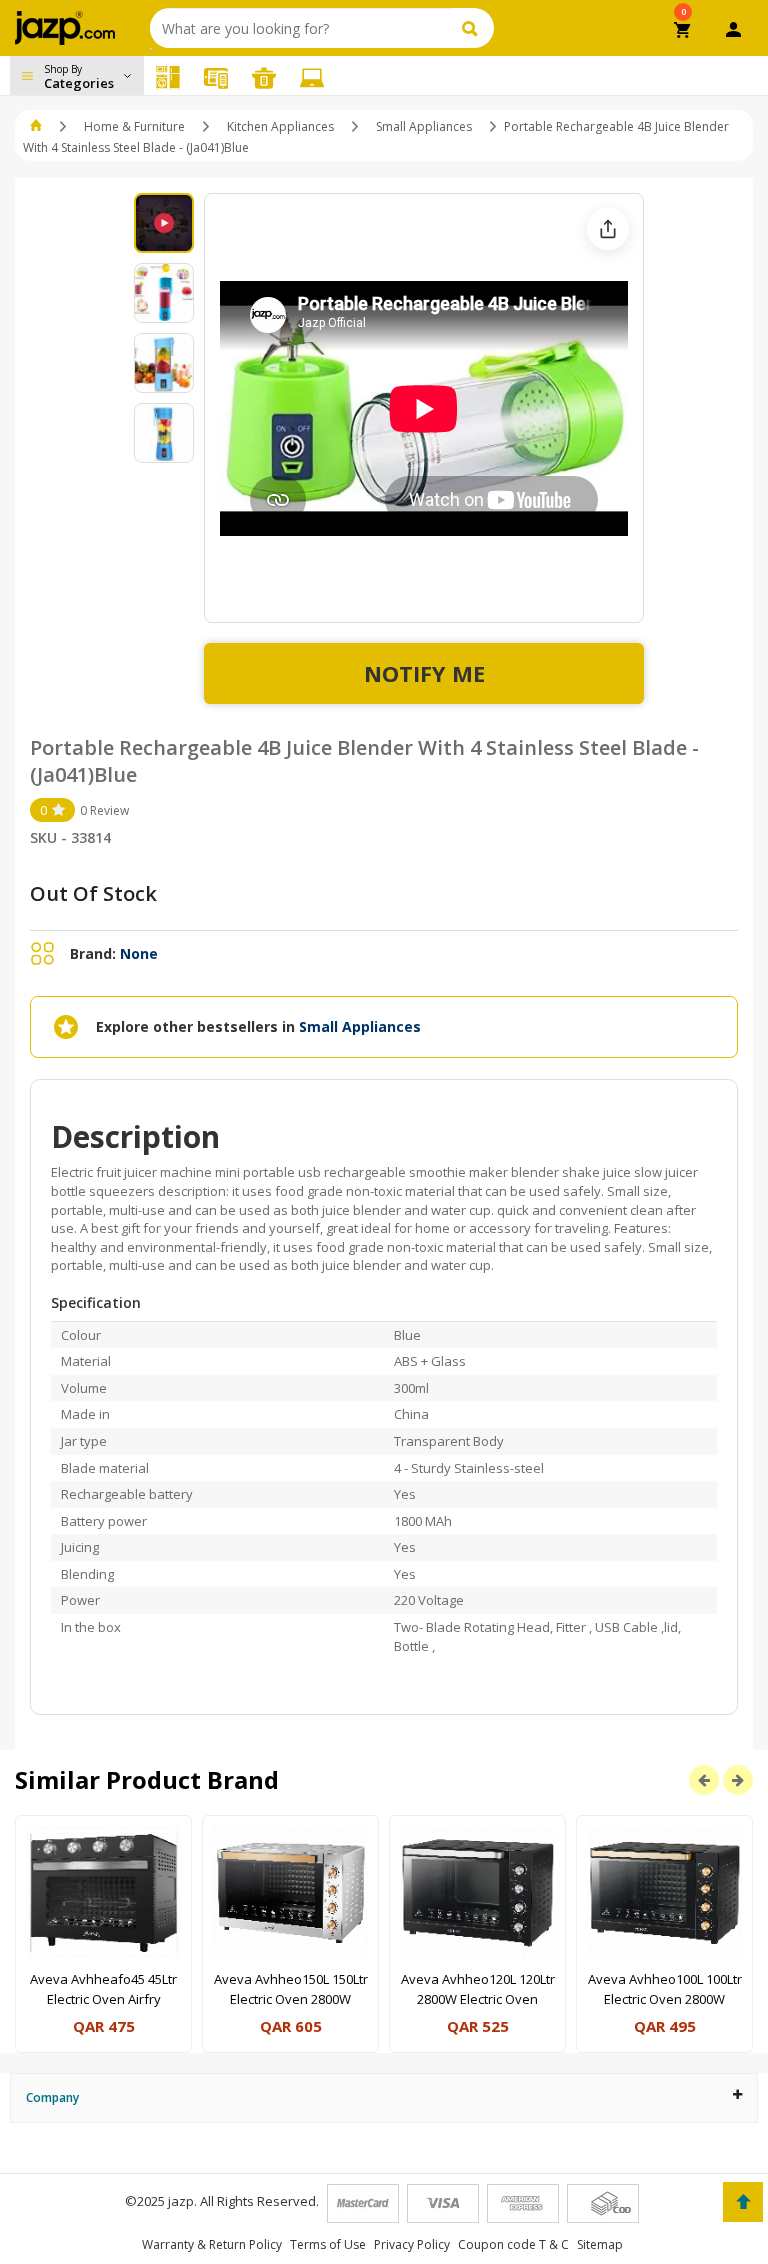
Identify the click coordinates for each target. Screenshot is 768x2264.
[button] (37, 126)
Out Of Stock (93, 893)
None (139, 953)
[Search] (472, 28)
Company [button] (52, 2097)
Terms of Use (328, 2244)
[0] (683, 32)
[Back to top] (743, 2202)
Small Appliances (424, 126)
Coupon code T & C (513, 2244)
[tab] (384, 2097)
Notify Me (424, 673)
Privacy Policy (412, 2244)
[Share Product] (608, 229)
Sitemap (600, 2244)
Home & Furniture (134, 126)
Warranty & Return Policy (212, 2244)
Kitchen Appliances (280, 126)
